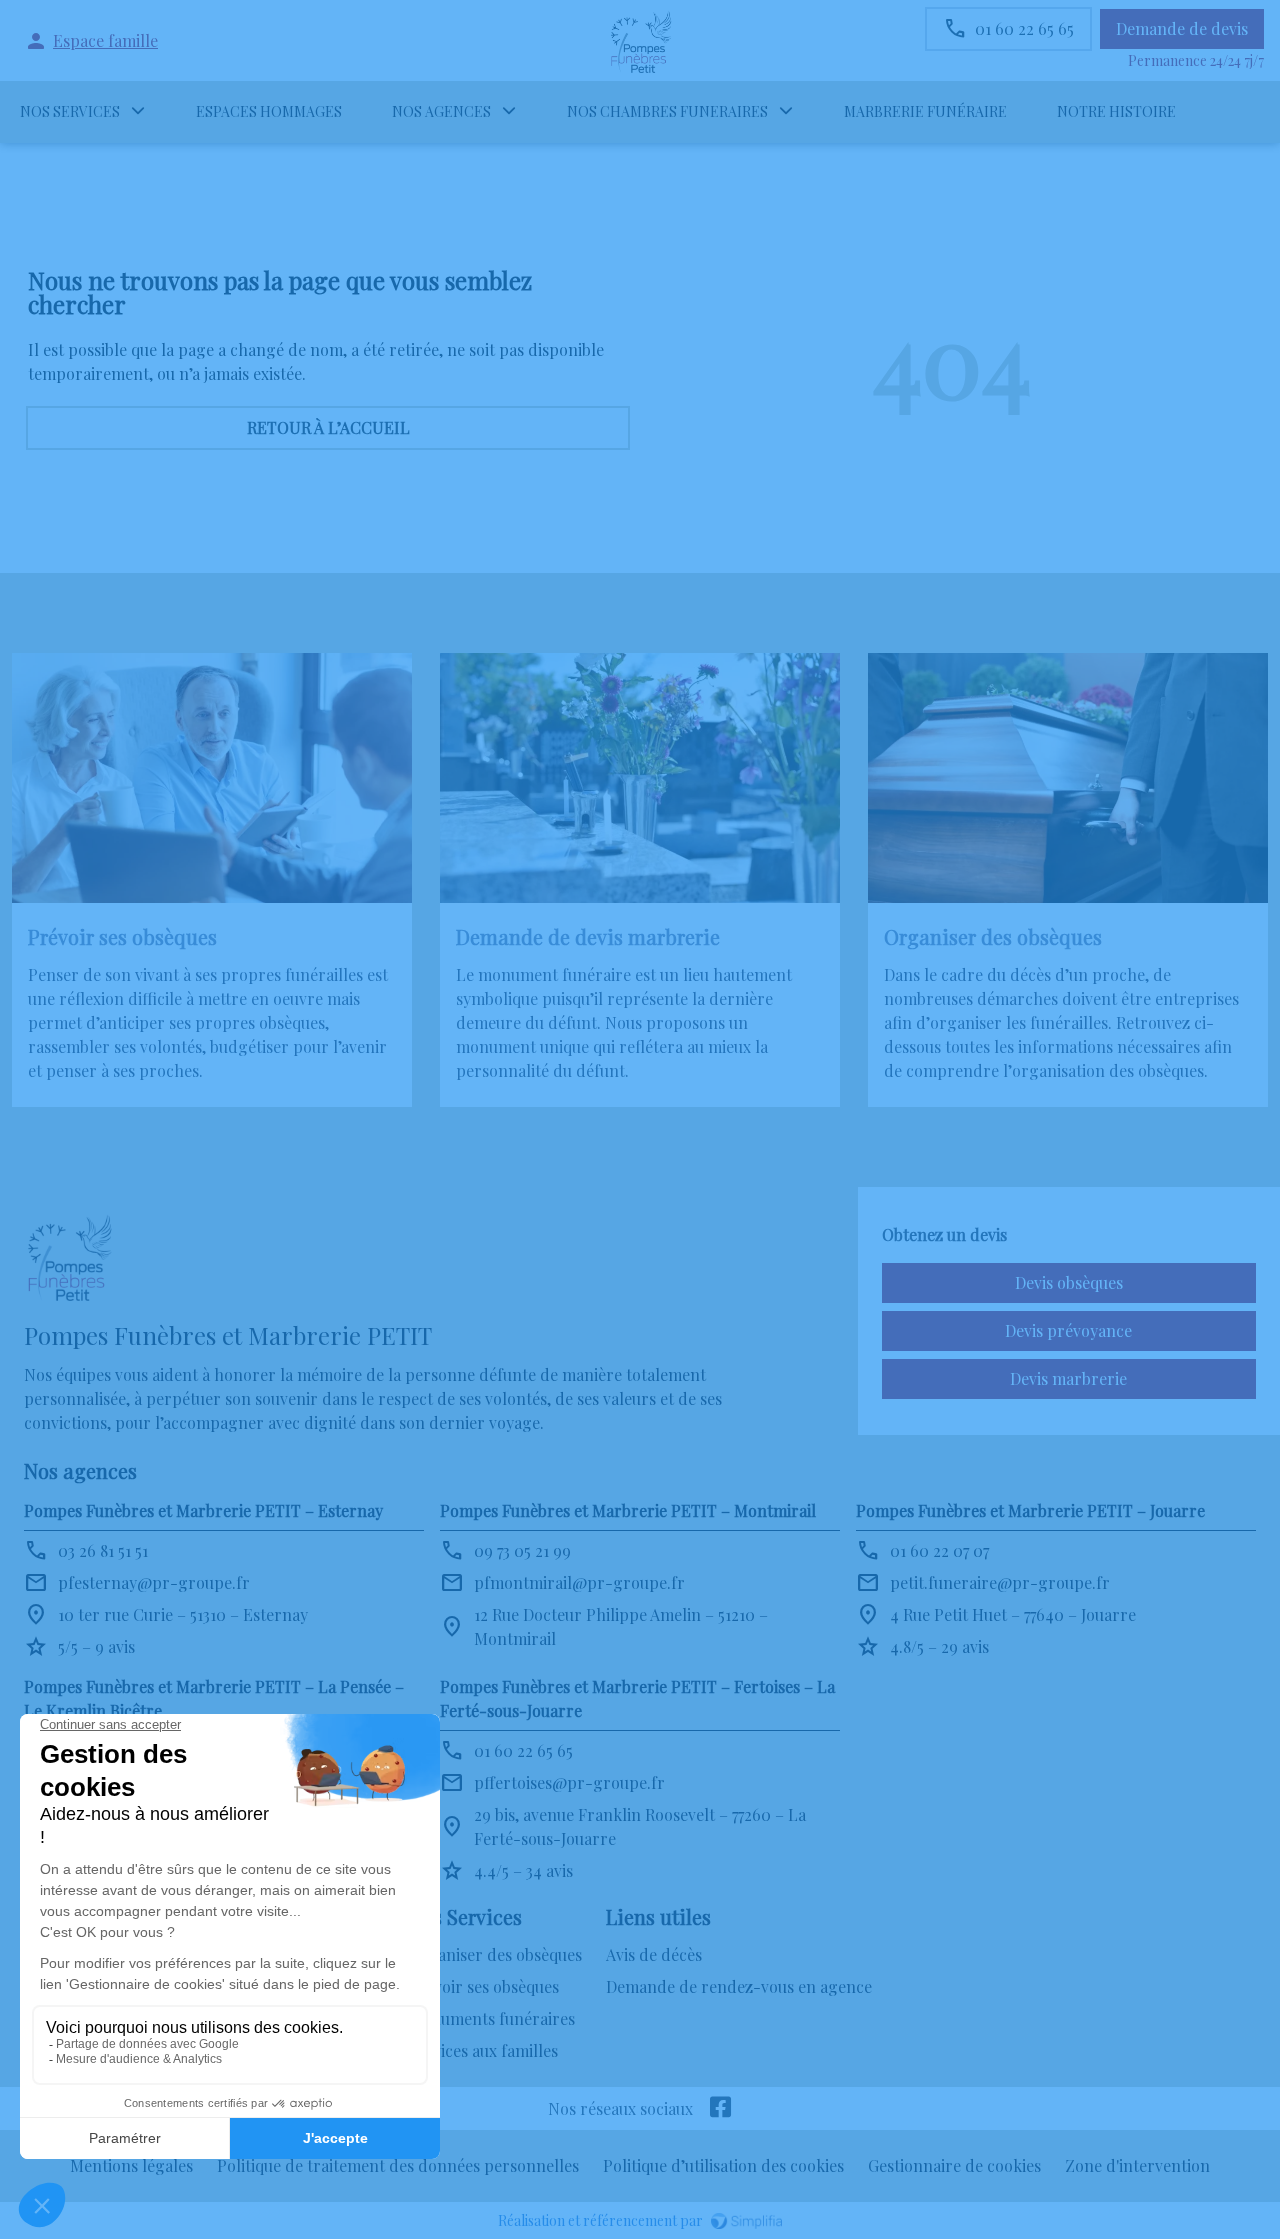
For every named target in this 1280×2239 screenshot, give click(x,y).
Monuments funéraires (491, 2018)
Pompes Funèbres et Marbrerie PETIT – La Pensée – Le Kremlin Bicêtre (214, 1698)
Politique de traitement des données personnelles (398, 2165)
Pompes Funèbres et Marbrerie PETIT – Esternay (203, 1510)
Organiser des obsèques (495, 1954)
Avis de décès (654, 1954)
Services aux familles (483, 2050)
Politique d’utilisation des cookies (723, 2165)
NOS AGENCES (441, 111)
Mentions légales (131, 2165)
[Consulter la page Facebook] (721, 2108)
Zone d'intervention (1137, 2165)
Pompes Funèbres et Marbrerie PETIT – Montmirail (628, 1510)
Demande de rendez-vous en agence (739, 1986)
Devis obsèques (1069, 1282)
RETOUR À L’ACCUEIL (328, 427)
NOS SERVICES (70, 111)
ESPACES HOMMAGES (269, 111)
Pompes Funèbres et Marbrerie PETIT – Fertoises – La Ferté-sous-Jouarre (637, 1698)
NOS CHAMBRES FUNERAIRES (667, 111)
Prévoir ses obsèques (483, 1986)
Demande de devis (1182, 28)
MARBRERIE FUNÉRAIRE (925, 111)
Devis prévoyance (1068, 1330)
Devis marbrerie (1068, 1378)
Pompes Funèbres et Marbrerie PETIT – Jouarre (1030, 1510)
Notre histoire (1116, 111)
